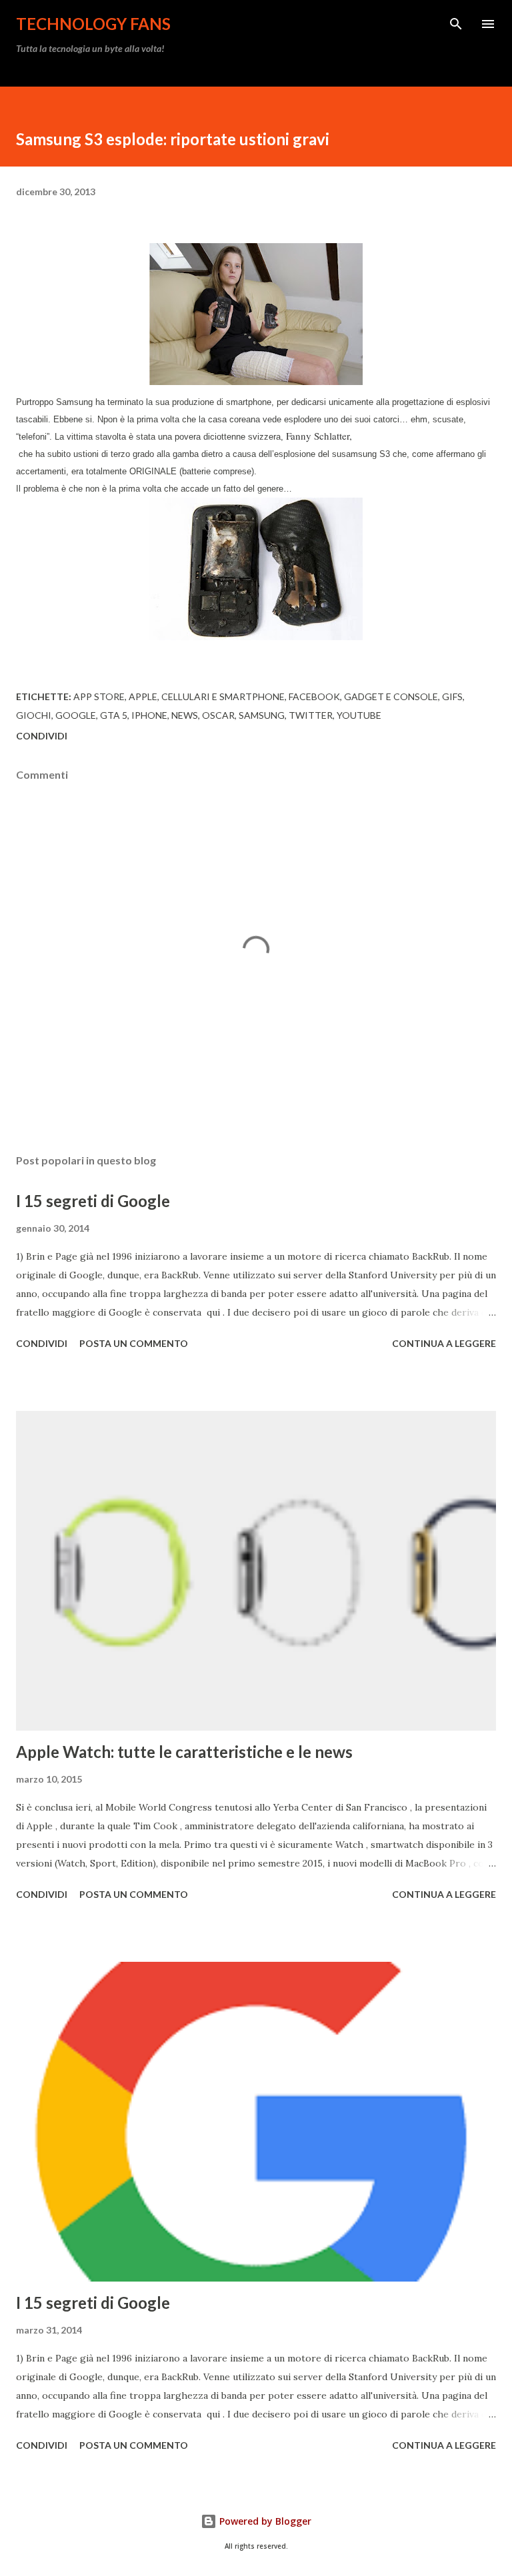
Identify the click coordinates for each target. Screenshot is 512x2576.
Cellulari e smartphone (223, 696)
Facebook (314, 696)
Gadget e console (391, 696)
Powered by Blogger (264, 2521)
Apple (143, 696)
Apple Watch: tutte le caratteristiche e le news (184, 1752)
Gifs (452, 696)
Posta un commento (134, 1343)
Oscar (218, 715)
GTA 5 (114, 715)
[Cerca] (456, 24)
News (185, 715)
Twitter (311, 715)
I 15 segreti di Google (93, 1201)
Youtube (359, 715)
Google (76, 715)
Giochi (34, 715)
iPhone (149, 715)
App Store (99, 696)
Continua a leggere (444, 1343)
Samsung (262, 715)
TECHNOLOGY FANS (93, 24)
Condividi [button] (42, 736)
